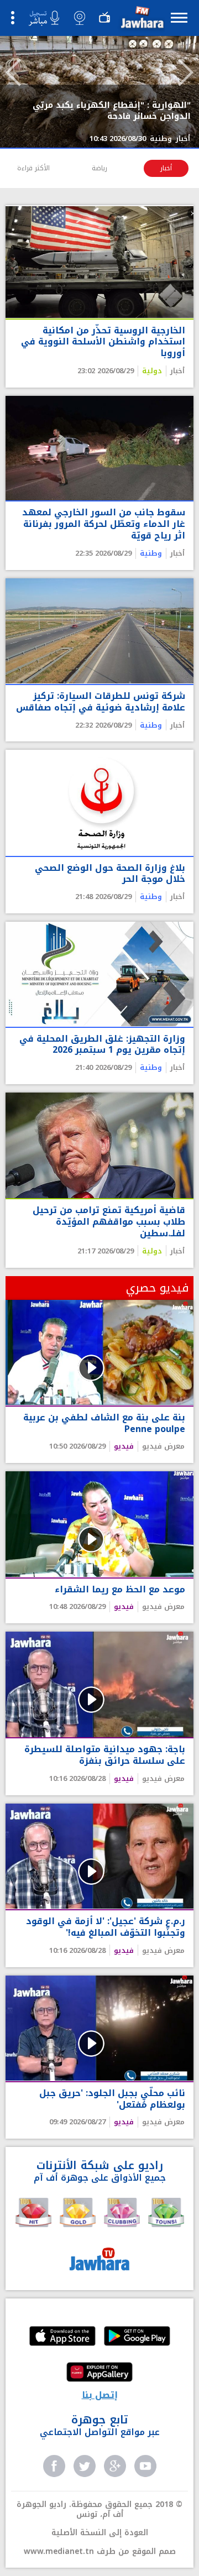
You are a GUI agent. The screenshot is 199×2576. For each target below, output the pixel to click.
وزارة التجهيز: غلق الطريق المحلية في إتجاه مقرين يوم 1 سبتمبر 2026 (102, 1045)
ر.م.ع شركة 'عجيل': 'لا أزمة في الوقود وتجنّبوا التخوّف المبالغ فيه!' (106, 1927)
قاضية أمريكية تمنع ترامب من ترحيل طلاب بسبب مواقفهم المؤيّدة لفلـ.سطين (109, 1222)
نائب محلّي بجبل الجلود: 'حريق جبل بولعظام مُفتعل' (112, 2099)
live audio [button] (44, 18)
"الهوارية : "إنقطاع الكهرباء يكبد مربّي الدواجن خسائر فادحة (112, 111)
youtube (145, 2466)
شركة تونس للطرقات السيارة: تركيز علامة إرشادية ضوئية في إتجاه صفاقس (101, 702)
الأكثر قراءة (33, 168)
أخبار (166, 168)
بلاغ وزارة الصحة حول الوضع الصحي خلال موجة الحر (110, 874)
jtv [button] (104, 18)
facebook (54, 2466)
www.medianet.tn (59, 2551)
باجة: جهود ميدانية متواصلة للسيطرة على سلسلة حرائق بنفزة (105, 1755)
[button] (141, 20)
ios (62, 2337)
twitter (85, 2466)
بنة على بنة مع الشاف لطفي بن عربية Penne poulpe (104, 1424)
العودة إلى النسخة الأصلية (100, 2533)
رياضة (99, 168)
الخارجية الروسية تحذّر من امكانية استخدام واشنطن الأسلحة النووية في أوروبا (103, 342)
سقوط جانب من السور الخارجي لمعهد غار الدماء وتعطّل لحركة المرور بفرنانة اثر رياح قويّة (104, 524)
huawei (99, 2373)
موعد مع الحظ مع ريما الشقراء (120, 1590)
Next (186, 72)
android (137, 2337)
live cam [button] (80, 18)
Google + (115, 2466)
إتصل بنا (100, 2395)
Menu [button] (179, 17)
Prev (13, 72)
